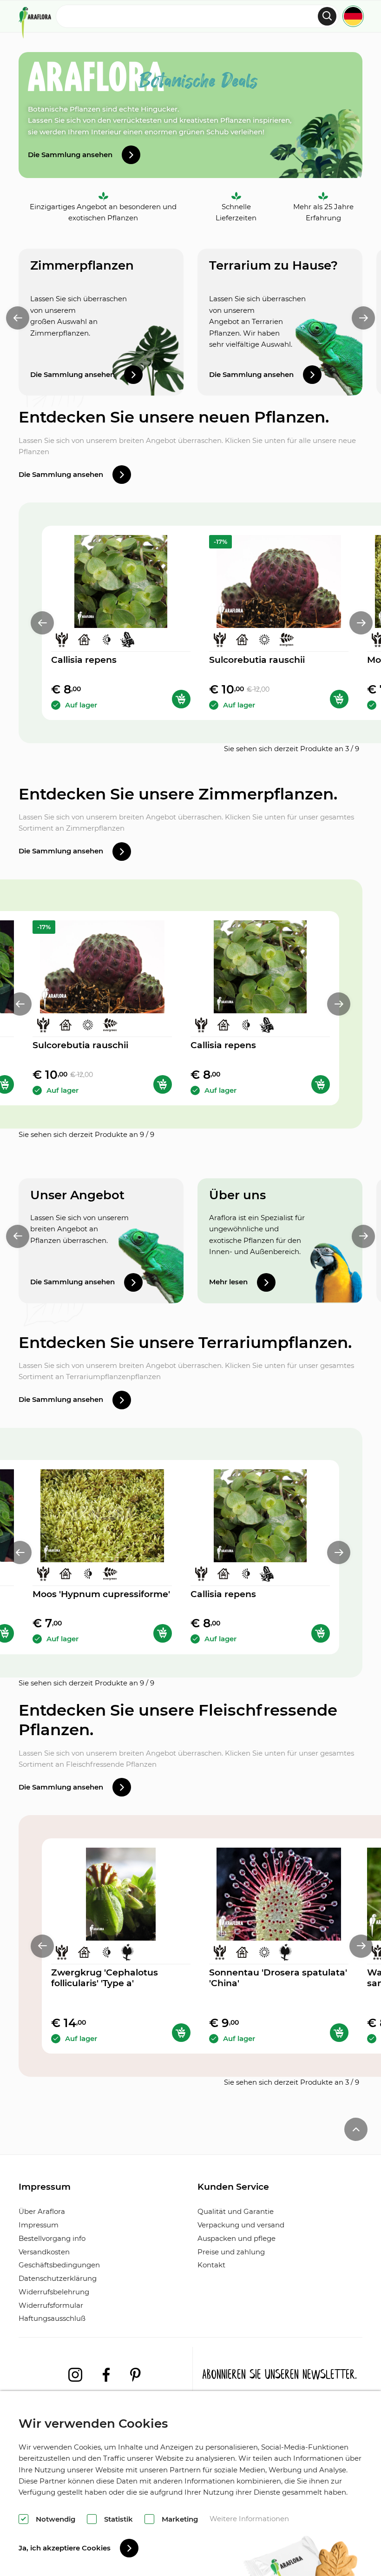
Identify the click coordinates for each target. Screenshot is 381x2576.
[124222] (339, 699)
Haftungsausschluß (52, 2318)
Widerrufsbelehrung (54, 2292)
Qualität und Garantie (236, 2211)
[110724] (181, 2033)
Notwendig (56, 2519)
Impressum (39, 2225)
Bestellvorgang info (52, 2238)
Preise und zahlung (231, 2252)
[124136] (339, 2033)
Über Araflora (42, 2211)
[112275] (163, 1633)
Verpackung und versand (241, 2225)
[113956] (181, 699)
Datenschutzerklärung (58, 2278)
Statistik (118, 2519)
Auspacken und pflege (236, 2238)
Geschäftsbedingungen (59, 2265)
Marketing (180, 2519)
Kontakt (211, 2265)
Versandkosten (44, 2252)
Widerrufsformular (51, 2305)
